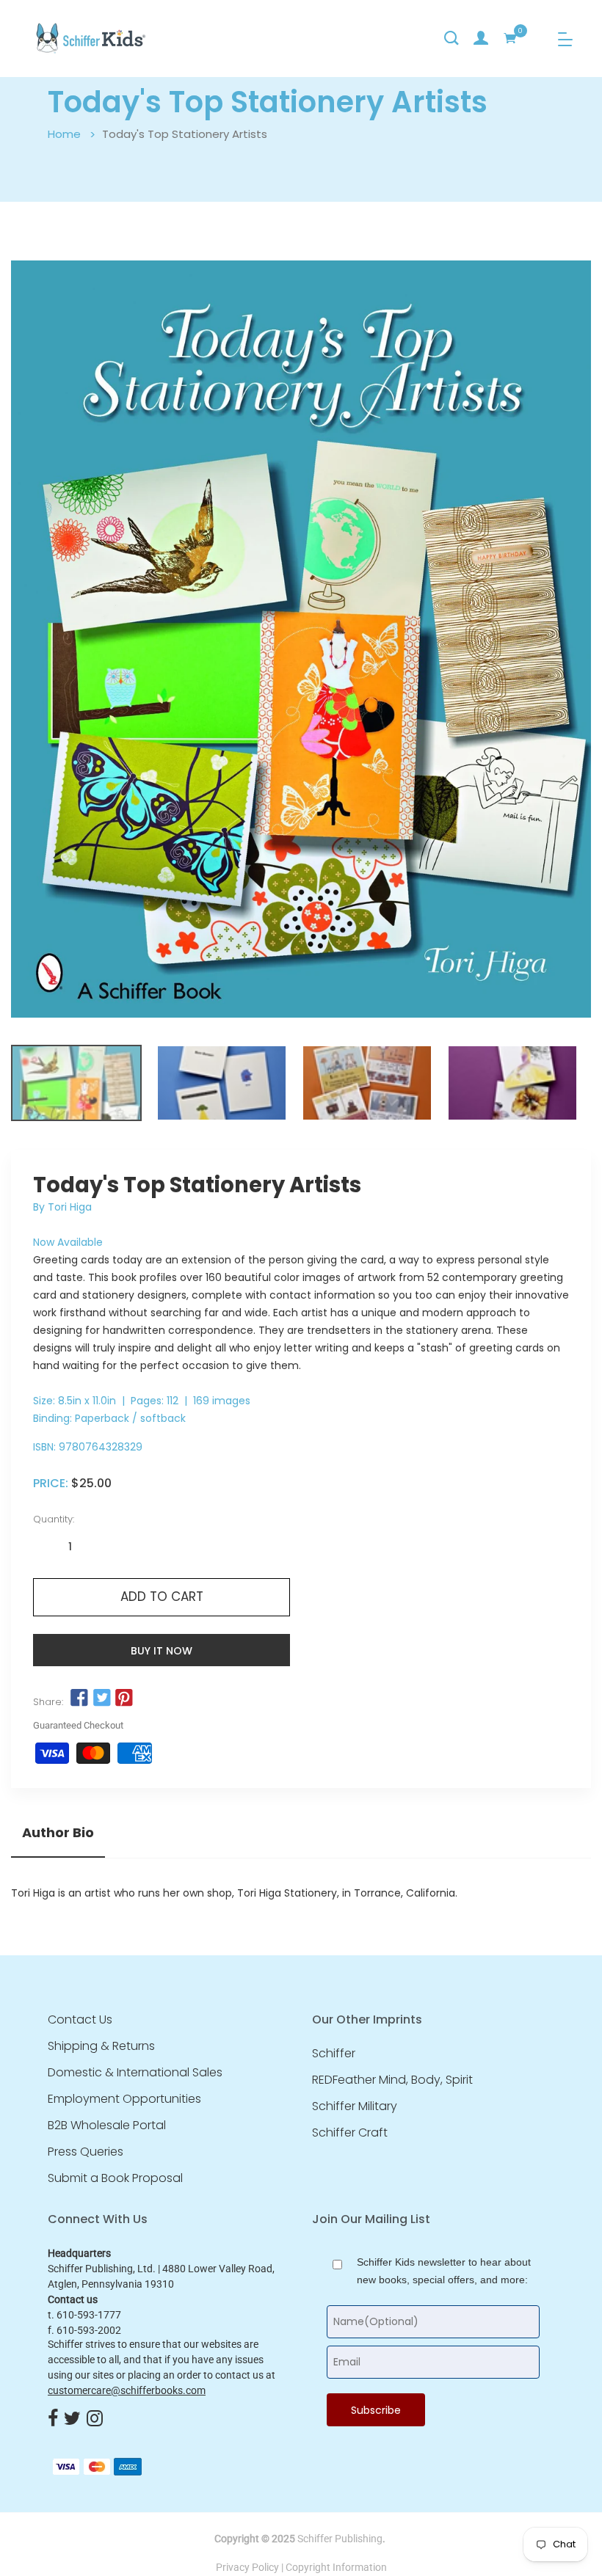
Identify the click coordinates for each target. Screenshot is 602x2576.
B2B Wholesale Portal (107, 2126)
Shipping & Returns (101, 2046)
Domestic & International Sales (135, 2073)
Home (64, 134)
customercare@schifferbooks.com (127, 2390)
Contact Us (80, 2020)
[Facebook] (53, 2419)
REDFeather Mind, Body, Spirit (392, 2080)
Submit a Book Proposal (115, 2178)
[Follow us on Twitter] (101, 1699)
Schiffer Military (355, 2106)
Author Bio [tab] (58, 1833)
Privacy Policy (247, 2567)
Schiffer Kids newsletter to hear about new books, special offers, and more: (444, 2271)
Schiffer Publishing (340, 2539)
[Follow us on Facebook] (79, 1699)
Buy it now (162, 1651)
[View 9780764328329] (76, 1083)
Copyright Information (336, 2567)
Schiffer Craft (350, 2133)
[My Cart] (510, 38)
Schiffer (334, 2054)
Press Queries (86, 2152)
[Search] (451, 38)
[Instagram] (95, 2419)
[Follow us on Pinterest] (124, 1699)
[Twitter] (72, 2419)
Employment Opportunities (124, 2099)
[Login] (481, 38)
